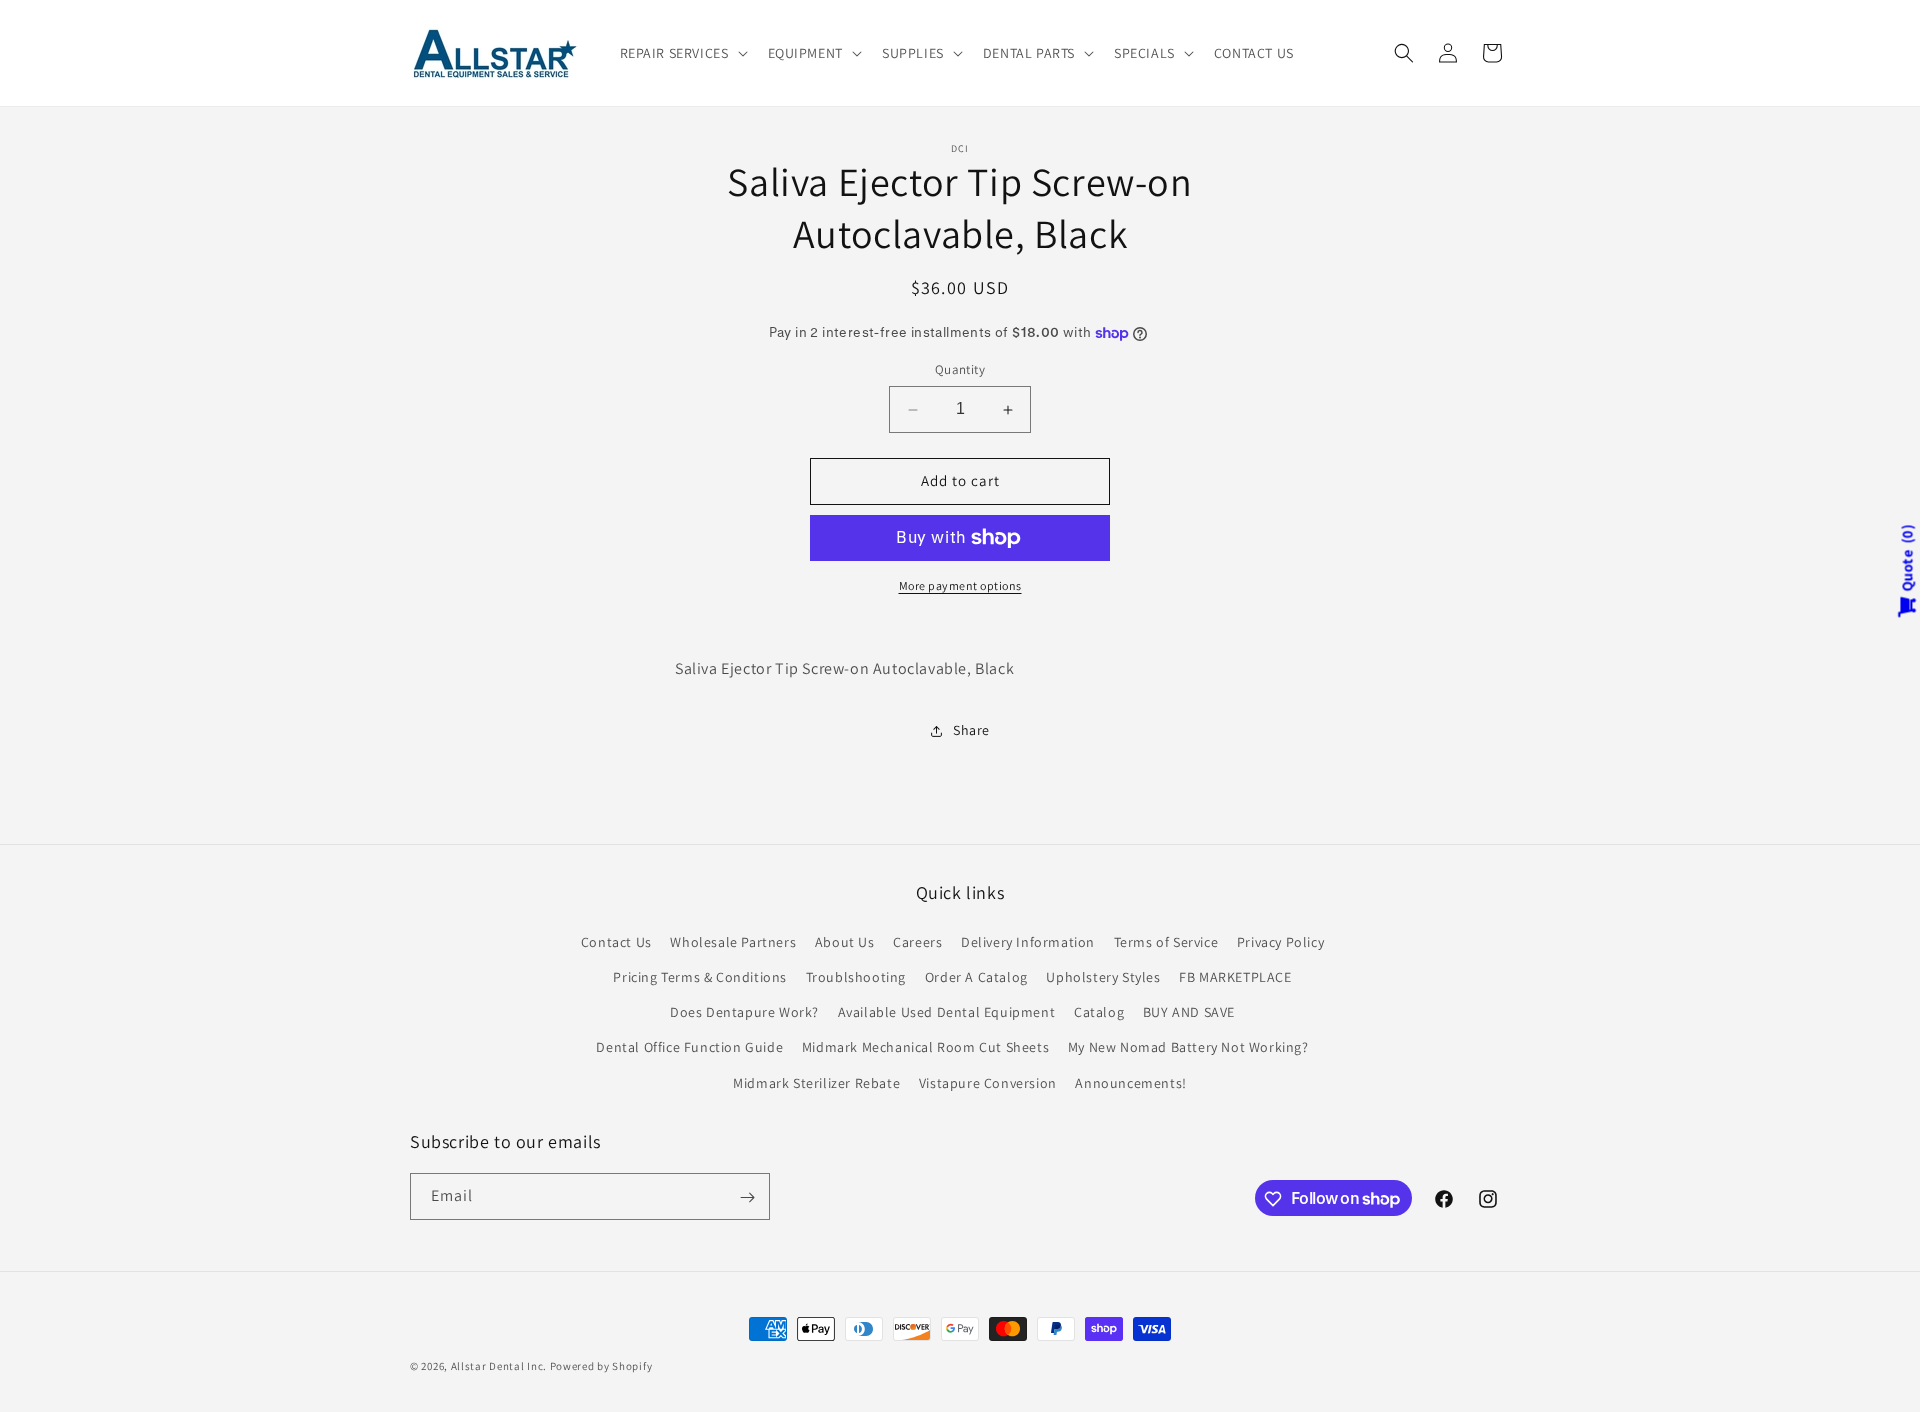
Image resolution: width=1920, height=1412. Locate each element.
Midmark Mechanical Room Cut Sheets (925, 1047)
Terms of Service (1166, 941)
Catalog (1099, 1012)
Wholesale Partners (733, 941)
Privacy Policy (1280, 941)
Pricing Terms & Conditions (700, 976)
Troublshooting (856, 976)
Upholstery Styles (1103, 976)
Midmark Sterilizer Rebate (816, 1082)
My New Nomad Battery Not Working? (1188, 1047)
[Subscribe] (747, 1197)
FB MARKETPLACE (1235, 976)
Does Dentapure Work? (744, 1012)
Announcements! (1130, 1082)
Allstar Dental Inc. (500, 1366)
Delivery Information (1028, 941)
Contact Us (616, 941)
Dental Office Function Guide (689, 1047)
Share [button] (971, 730)
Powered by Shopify (601, 1366)
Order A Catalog (976, 976)
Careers (917, 941)
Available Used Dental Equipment (947, 1012)
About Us (845, 941)
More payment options (960, 585)
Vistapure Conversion (988, 1082)
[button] (682, 53)
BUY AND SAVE (1189, 1012)
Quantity (960, 370)
